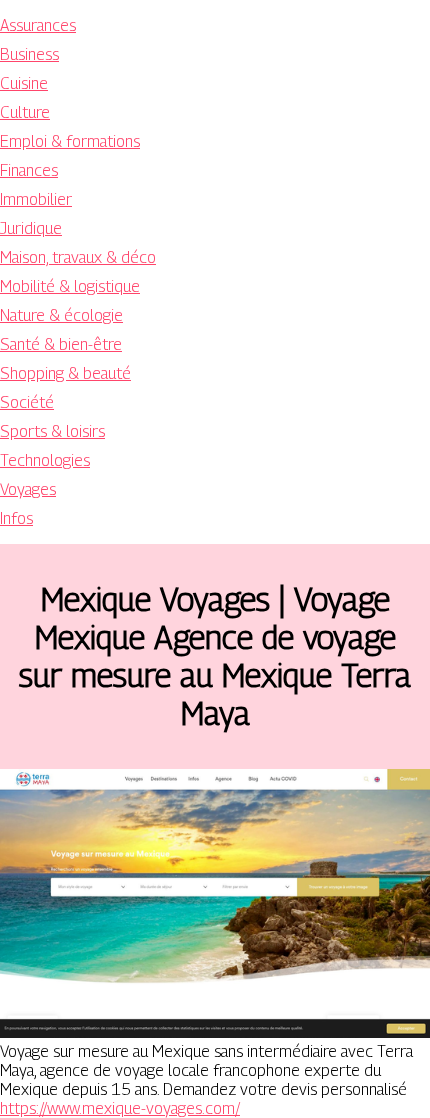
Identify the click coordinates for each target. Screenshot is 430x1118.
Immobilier (36, 199)
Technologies (45, 460)
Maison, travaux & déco (78, 257)
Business (29, 54)
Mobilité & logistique (70, 286)
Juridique (31, 228)
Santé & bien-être (61, 344)
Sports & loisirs (52, 431)
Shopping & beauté (65, 373)
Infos (16, 518)
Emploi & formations (70, 141)
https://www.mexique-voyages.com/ (120, 1108)
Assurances (38, 25)
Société (27, 402)
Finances (29, 170)
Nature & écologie (61, 315)
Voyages (28, 489)
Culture (25, 112)
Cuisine (24, 83)
